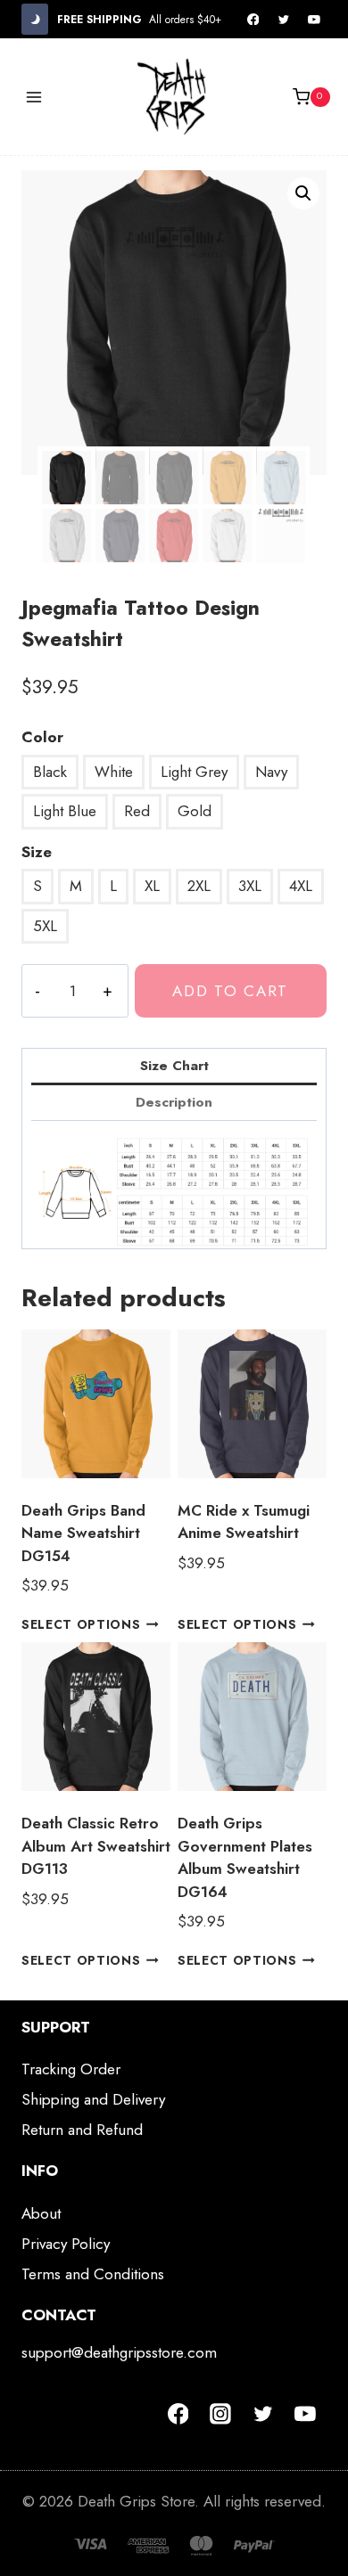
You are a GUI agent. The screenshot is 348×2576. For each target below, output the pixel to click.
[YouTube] (314, 20)
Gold (195, 811)
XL (152, 886)
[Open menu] (34, 97)
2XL (199, 886)
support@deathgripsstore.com (119, 2352)
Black (50, 772)
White (114, 772)
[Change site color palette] (35, 19)
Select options (81, 1624)
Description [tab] (174, 1102)
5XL (45, 926)
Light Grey (194, 772)
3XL (250, 886)
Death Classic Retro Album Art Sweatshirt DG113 (96, 1846)
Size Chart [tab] (174, 1066)
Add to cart (230, 991)
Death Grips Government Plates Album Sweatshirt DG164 (245, 1857)
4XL (301, 886)
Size (37, 852)
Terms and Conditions (93, 2274)
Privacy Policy (66, 2244)
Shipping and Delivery (93, 2099)
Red (137, 811)
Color (42, 737)
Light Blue (65, 811)
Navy (271, 772)
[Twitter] (284, 20)
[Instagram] (220, 2414)
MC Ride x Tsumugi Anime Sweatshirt (244, 1522)
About (41, 2213)
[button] (303, 193)
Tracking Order (71, 2069)
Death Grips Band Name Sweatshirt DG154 (83, 1533)
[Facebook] (253, 20)
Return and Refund (82, 2130)
